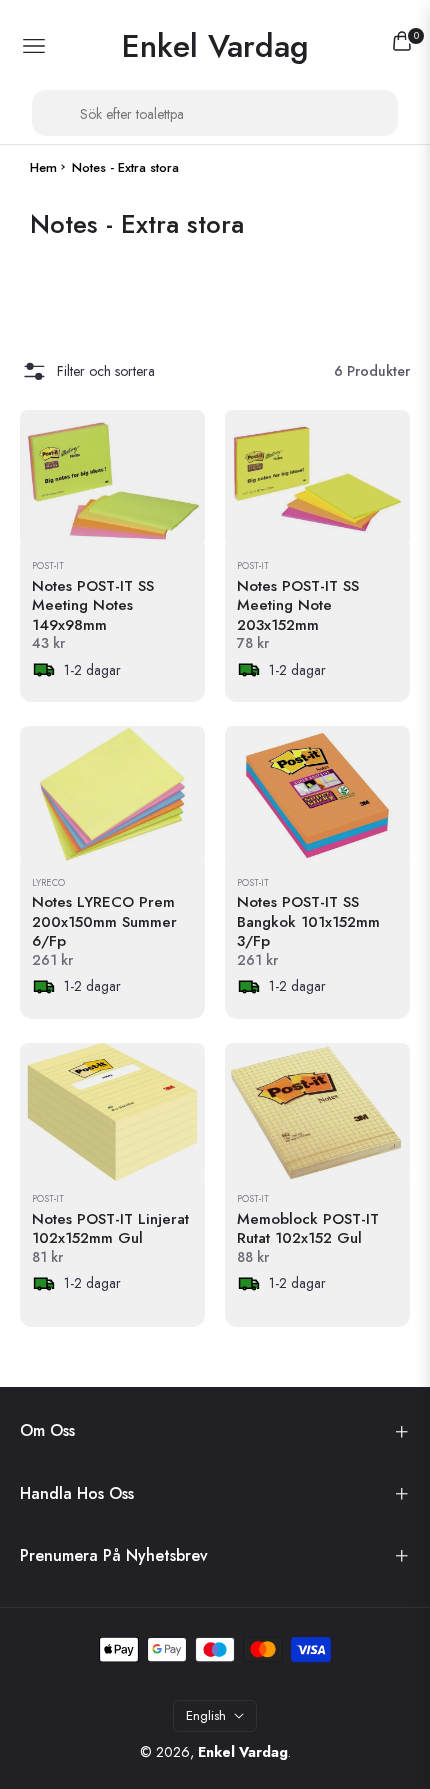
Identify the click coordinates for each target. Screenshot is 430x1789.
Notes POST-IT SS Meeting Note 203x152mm (298, 606)
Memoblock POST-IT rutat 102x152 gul (308, 1229)
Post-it (48, 566)
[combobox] (215, 113)
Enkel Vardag (243, 1752)
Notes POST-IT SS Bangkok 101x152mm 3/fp (308, 922)
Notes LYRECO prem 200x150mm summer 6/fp (104, 922)
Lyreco (48, 883)
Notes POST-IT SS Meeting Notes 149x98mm (93, 606)
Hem (43, 168)
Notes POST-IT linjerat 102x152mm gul (110, 1229)
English (206, 1715)
